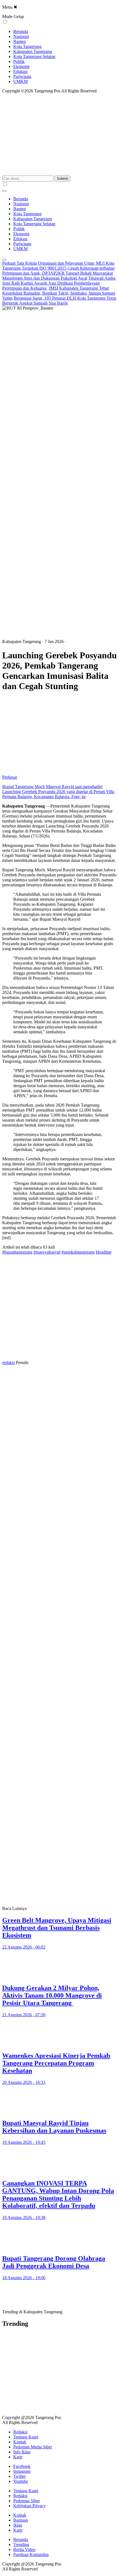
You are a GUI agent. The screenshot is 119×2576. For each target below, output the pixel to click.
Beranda (21, 31)
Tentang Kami (26, 2437)
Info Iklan (22, 2452)
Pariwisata (22, 76)
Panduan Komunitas (31, 2555)
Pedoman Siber (27, 2501)
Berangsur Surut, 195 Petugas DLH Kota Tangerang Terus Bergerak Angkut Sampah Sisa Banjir (59, 301)
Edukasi (20, 71)
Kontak (20, 2442)
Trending (21, 2545)
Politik (19, 61)
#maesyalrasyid (47, 1252)
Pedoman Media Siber (33, 2447)
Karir (18, 2457)
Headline (104, 1252)
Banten (20, 41)
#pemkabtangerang (78, 1252)
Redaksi (20, 2432)
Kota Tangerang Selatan (34, 56)
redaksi (8, 1362)
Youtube (21, 2481)
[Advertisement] (59, 373)
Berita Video (24, 2550)
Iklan (18, 2525)
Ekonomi (21, 66)
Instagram (22, 2471)
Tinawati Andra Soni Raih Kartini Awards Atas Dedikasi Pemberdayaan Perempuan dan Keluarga (59, 283)
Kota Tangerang (27, 46)
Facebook (22, 2466)
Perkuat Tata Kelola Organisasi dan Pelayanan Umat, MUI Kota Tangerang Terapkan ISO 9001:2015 (58, 266)
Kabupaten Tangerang (33, 51)
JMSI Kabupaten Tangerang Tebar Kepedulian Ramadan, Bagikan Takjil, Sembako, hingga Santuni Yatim (59, 293)
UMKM (20, 81)
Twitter (20, 2476)
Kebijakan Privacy (29, 2506)
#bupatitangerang (17, 1252)
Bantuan (21, 2520)
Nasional (21, 36)
